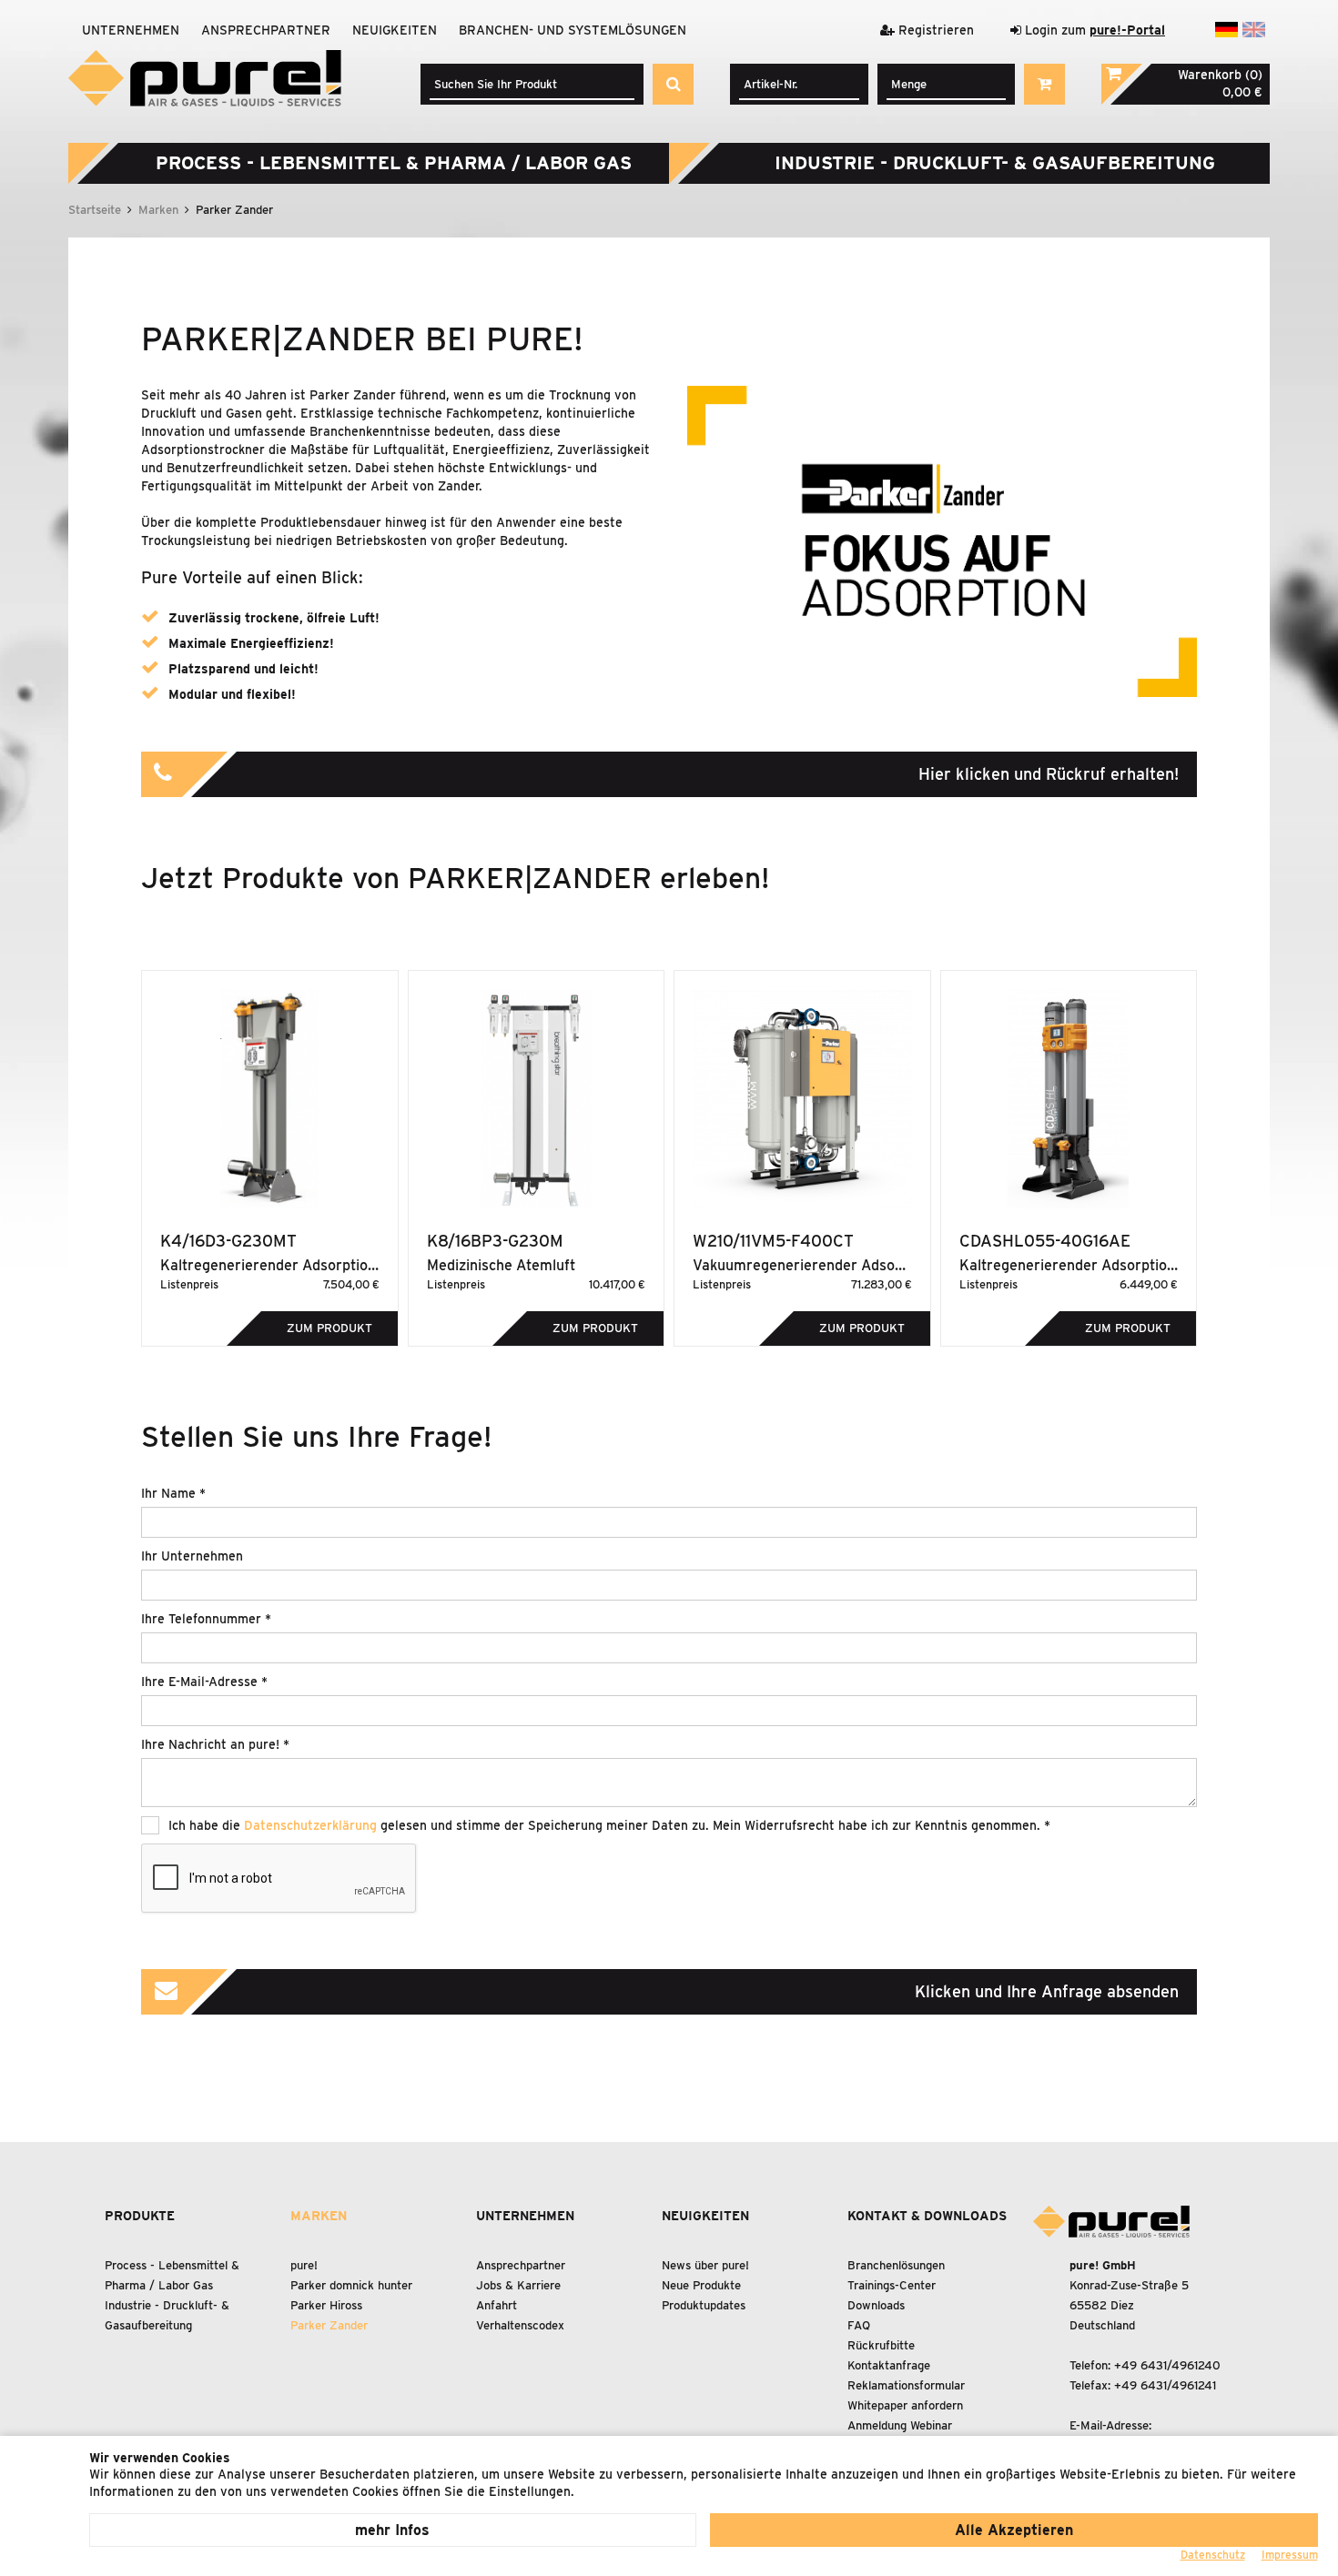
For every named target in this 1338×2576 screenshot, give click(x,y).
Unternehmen (131, 30)
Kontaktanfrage (889, 2365)
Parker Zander (329, 2325)
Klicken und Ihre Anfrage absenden (1047, 1991)
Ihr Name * (173, 1493)
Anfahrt (497, 2305)
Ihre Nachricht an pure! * (215, 1744)
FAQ (859, 2325)
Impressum (1290, 2555)
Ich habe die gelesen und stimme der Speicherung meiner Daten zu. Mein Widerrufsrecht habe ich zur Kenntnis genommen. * (609, 1825)
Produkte (140, 2216)
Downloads (876, 2305)
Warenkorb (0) (1220, 75)
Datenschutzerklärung (310, 1825)
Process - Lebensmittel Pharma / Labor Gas (394, 163)
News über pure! (705, 2265)
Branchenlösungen (896, 2265)
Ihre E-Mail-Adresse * (204, 1682)
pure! (304, 2265)
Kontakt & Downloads (927, 2216)
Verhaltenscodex (520, 2325)
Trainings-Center (892, 2285)
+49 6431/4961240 (1167, 2365)
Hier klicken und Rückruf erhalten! (1049, 774)
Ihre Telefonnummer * (206, 1619)
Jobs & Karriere (518, 2285)
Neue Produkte (701, 2285)
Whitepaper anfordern (905, 2405)
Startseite (95, 210)
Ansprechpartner (266, 30)
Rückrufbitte (881, 2345)
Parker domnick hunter (351, 2285)
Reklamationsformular (906, 2385)
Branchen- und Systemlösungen (573, 30)
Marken (158, 210)
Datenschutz (1213, 2555)
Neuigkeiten (395, 30)
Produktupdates (704, 2305)
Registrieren (934, 30)
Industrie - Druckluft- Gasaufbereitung (995, 163)
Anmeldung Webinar (900, 2425)
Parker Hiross (326, 2305)
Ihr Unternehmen (192, 1556)
